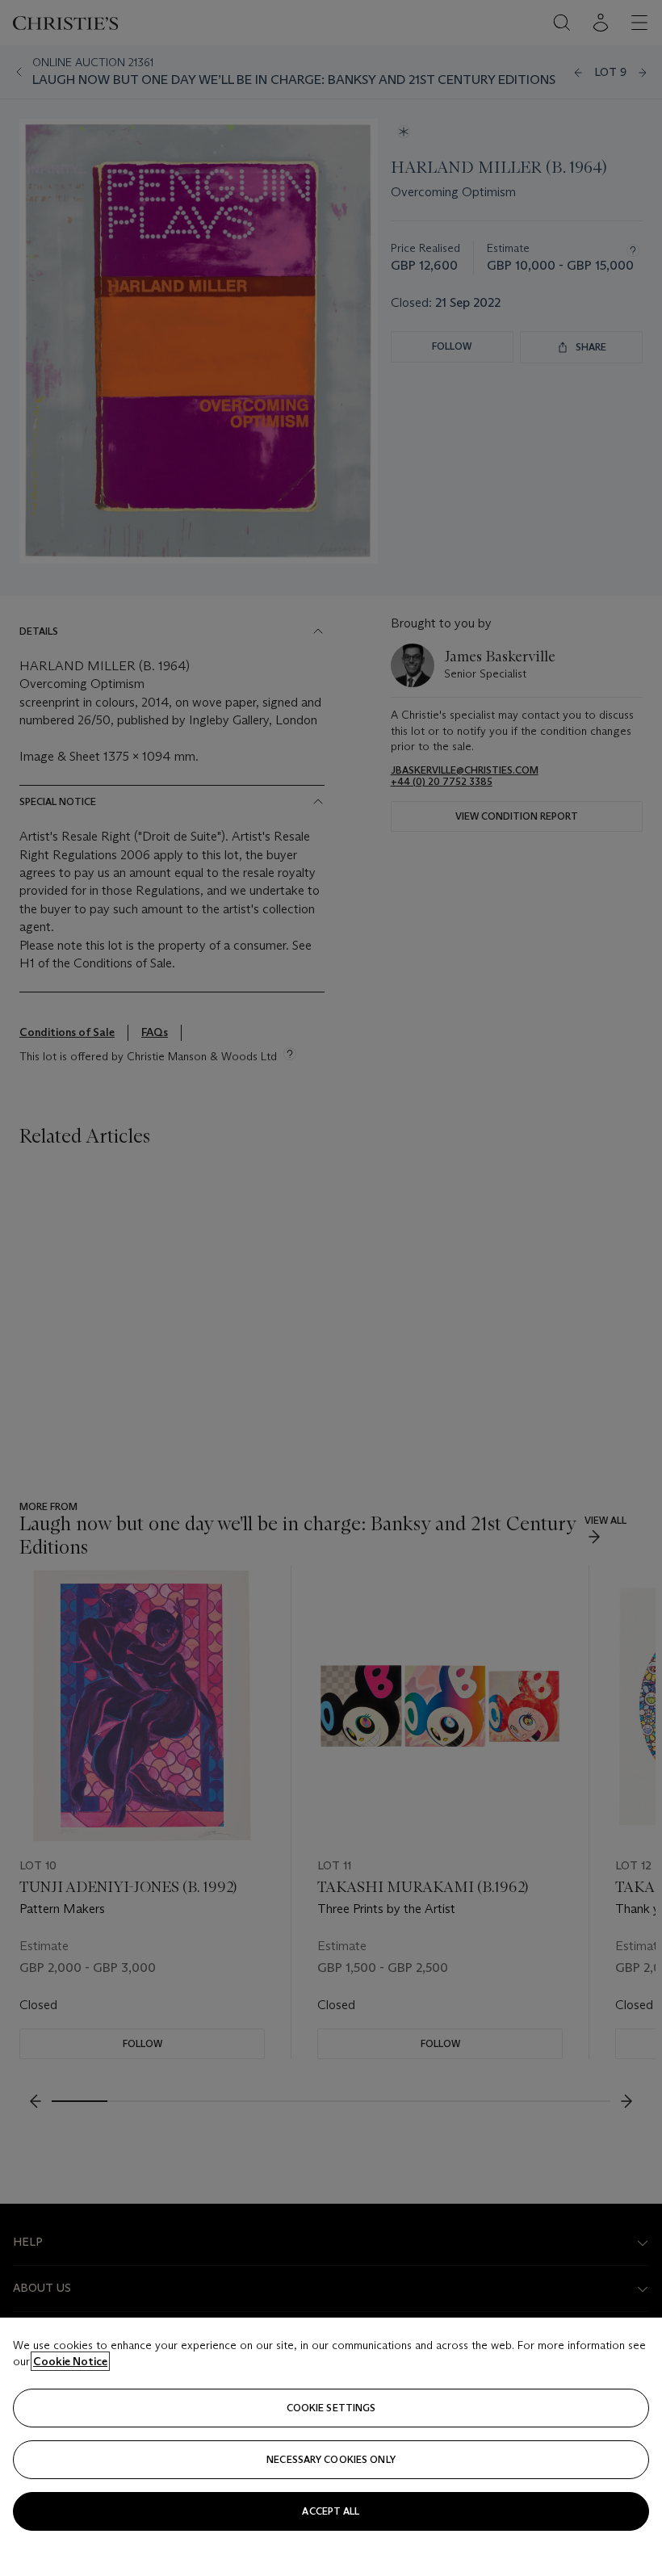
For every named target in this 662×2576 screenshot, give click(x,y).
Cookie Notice (70, 2361)
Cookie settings (331, 2408)
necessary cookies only (331, 2459)
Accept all (331, 2511)
